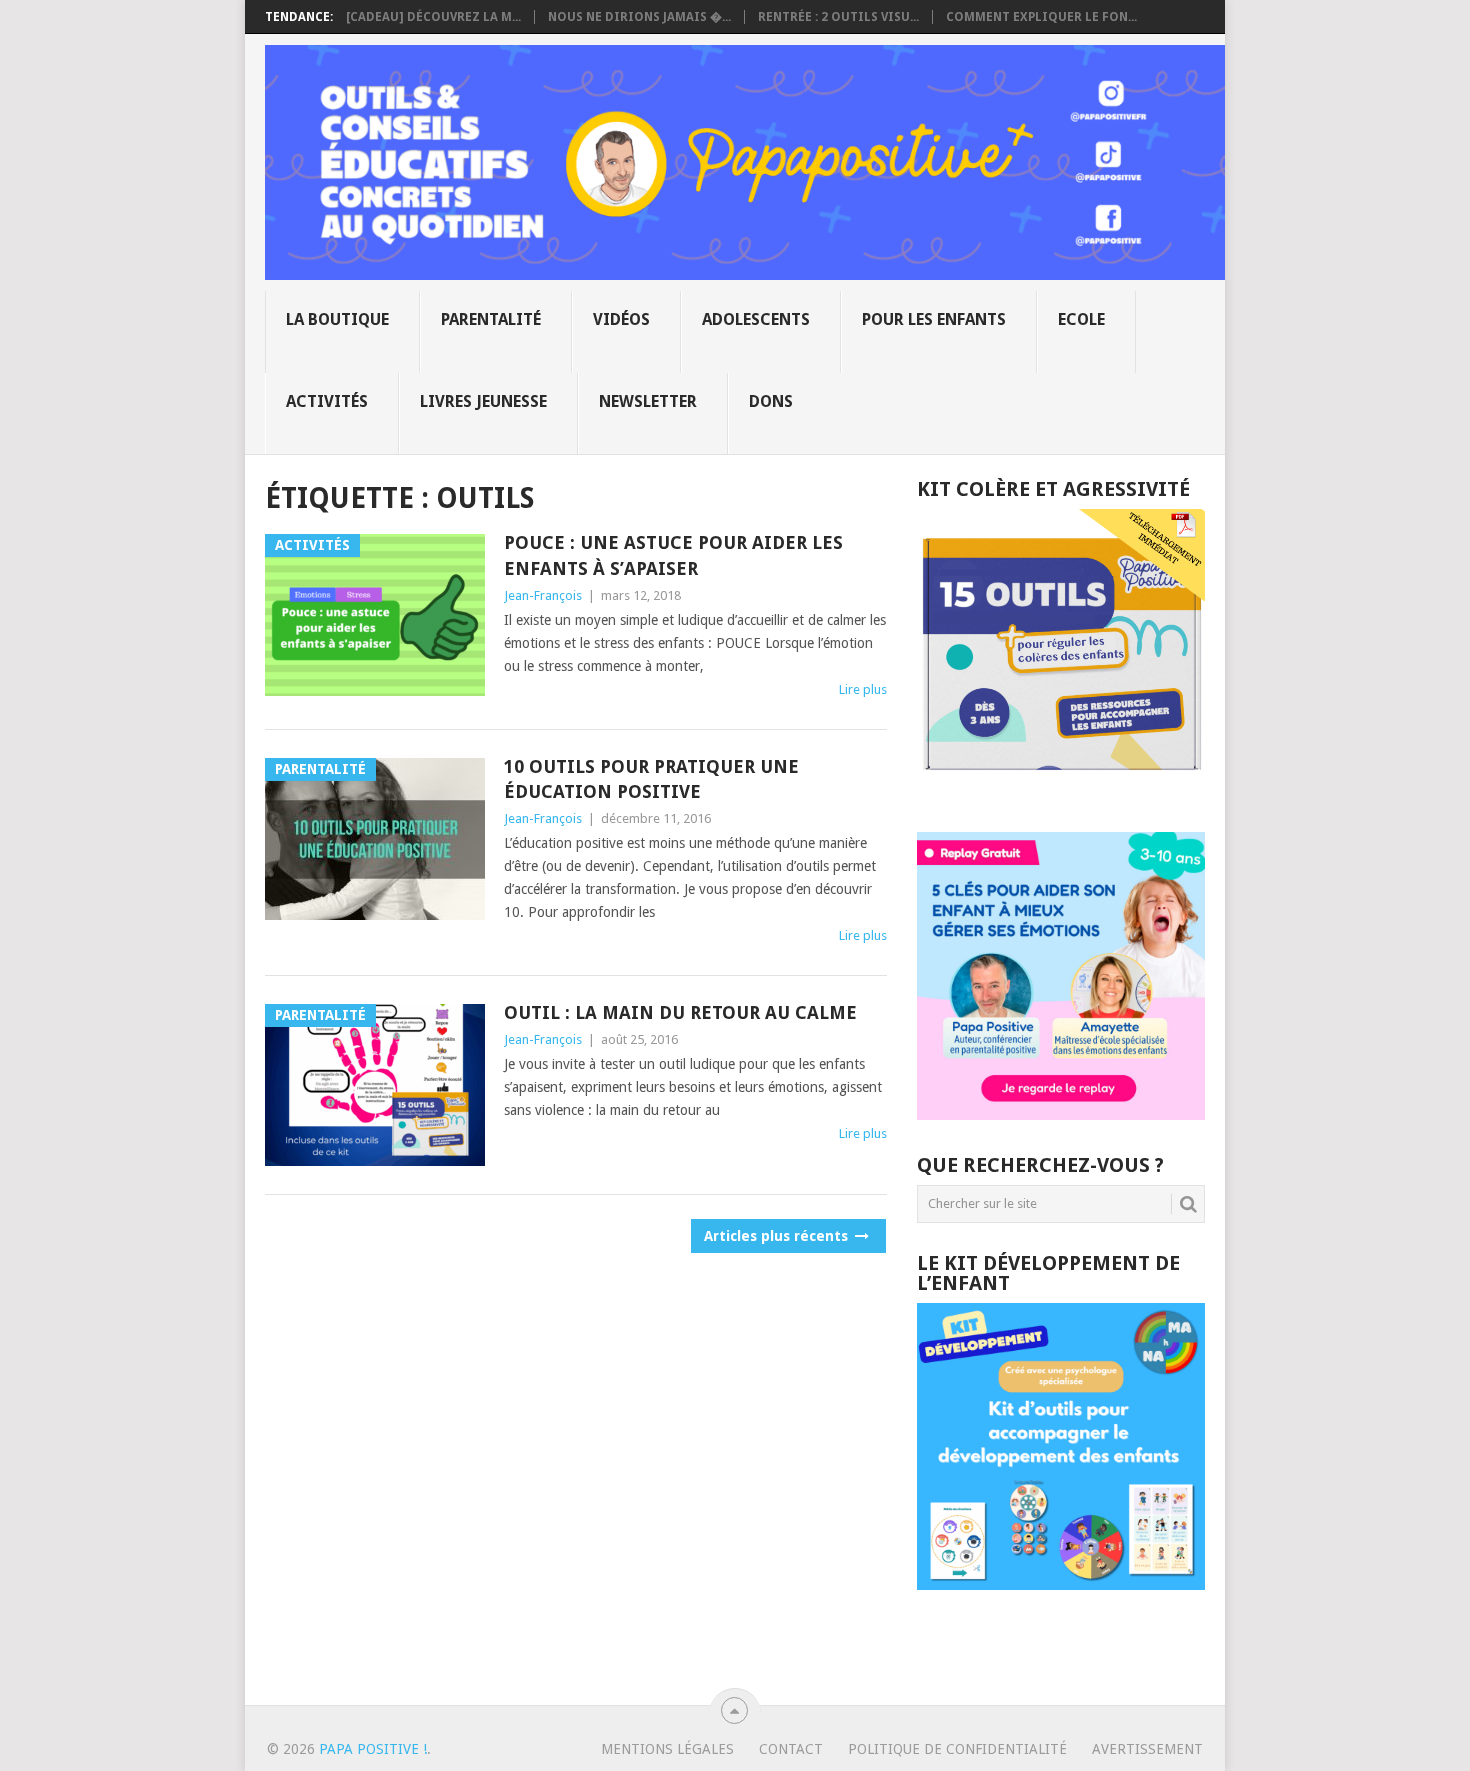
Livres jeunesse (483, 401)
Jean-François (543, 595)
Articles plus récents (778, 1236)
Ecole (1081, 319)
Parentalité (491, 319)
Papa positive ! (373, 1749)
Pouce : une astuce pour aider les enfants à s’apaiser (673, 555)
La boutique (337, 319)
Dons (771, 401)
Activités (327, 401)
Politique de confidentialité (957, 1749)
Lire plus (863, 689)
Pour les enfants (934, 319)
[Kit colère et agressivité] (1061, 792)
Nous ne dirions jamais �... (639, 17)
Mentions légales (667, 1749)
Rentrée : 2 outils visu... (838, 17)
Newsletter (648, 401)
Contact (791, 1749)
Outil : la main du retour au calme (680, 1012)
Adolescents (756, 319)
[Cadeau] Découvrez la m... (433, 17)
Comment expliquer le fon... (1041, 17)
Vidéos (621, 319)
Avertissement (1147, 1749)
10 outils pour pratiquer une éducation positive (651, 779)
